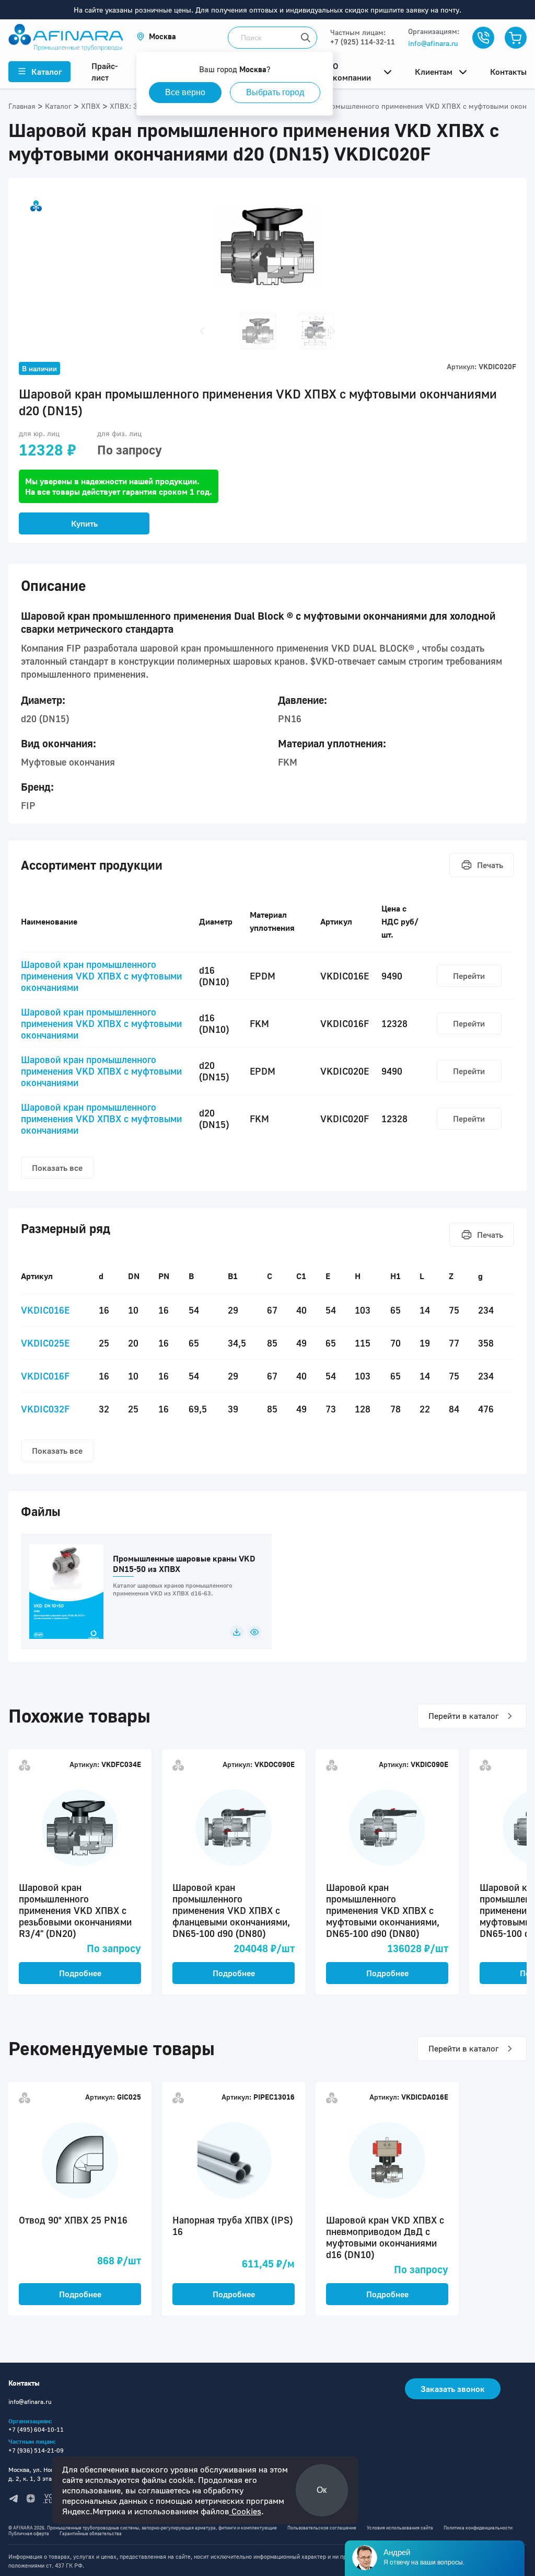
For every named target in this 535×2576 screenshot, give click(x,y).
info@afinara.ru (433, 43)
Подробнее (80, 1973)
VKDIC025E (45, 1343)
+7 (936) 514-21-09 (36, 2450)
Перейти (469, 976)
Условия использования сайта (400, 2528)
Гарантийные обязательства (91, 2533)
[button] (156, 36)
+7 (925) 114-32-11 (363, 42)
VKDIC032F (45, 1409)
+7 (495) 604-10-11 (36, 2429)
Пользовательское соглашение (322, 2528)
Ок (322, 2490)
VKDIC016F (45, 1376)
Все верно (185, 92)
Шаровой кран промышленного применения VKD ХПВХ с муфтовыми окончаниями (101, 976)
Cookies (245, 2511)
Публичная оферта (29, 2533)
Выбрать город (275, 92)
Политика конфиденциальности (478, 2528)
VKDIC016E (45, 1310)
